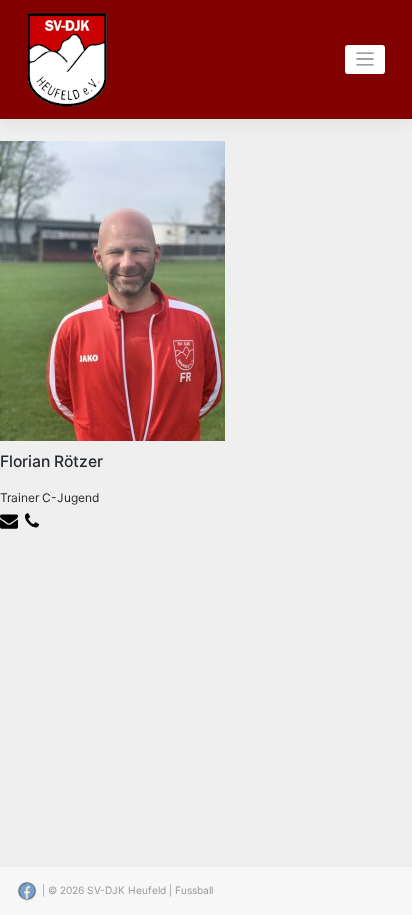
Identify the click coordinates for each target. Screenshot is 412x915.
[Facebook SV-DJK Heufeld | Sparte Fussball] (28, 890)
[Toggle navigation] (365, 59)
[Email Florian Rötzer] (11, 520)
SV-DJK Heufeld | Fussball (150, 890)
